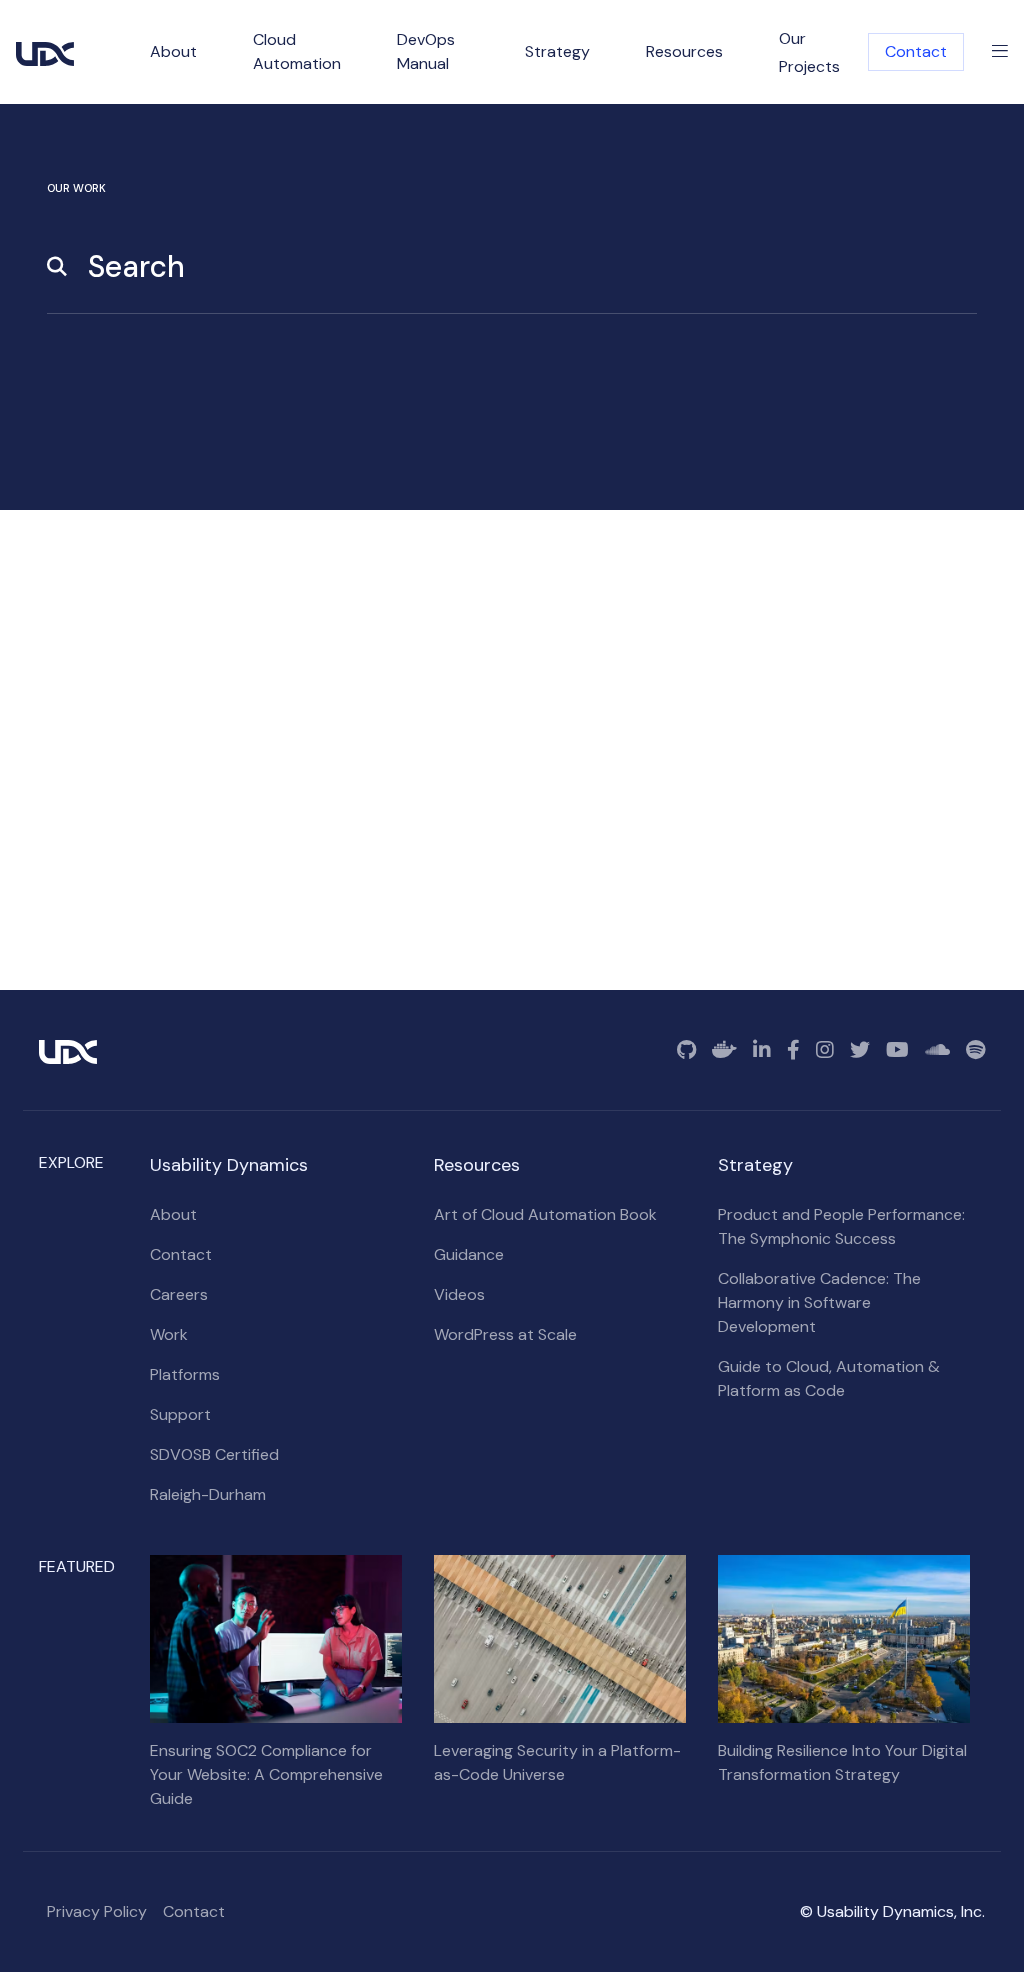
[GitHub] (686, 1050)
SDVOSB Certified (214, 1454)
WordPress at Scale (505, 1334)
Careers (179, 1294)
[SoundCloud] (937, 1050)
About (173, 1214)
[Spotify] (975, 1050)
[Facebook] (793, 1050)
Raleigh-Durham (208, 1494)
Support (180, 1414)
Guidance (469, 1254)
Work (169, 1334)
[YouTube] (897, 1050)
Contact (916, 51)
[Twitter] (860, 1050)
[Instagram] (825, 1050)
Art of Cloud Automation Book (545, 1214)
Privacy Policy (97, 1911)
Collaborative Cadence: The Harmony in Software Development (819, 1302)
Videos (459, 1294)
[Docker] (724, 1050)
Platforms (185, 1374)
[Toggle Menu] (1000, 52)
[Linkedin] (762, 1050)
